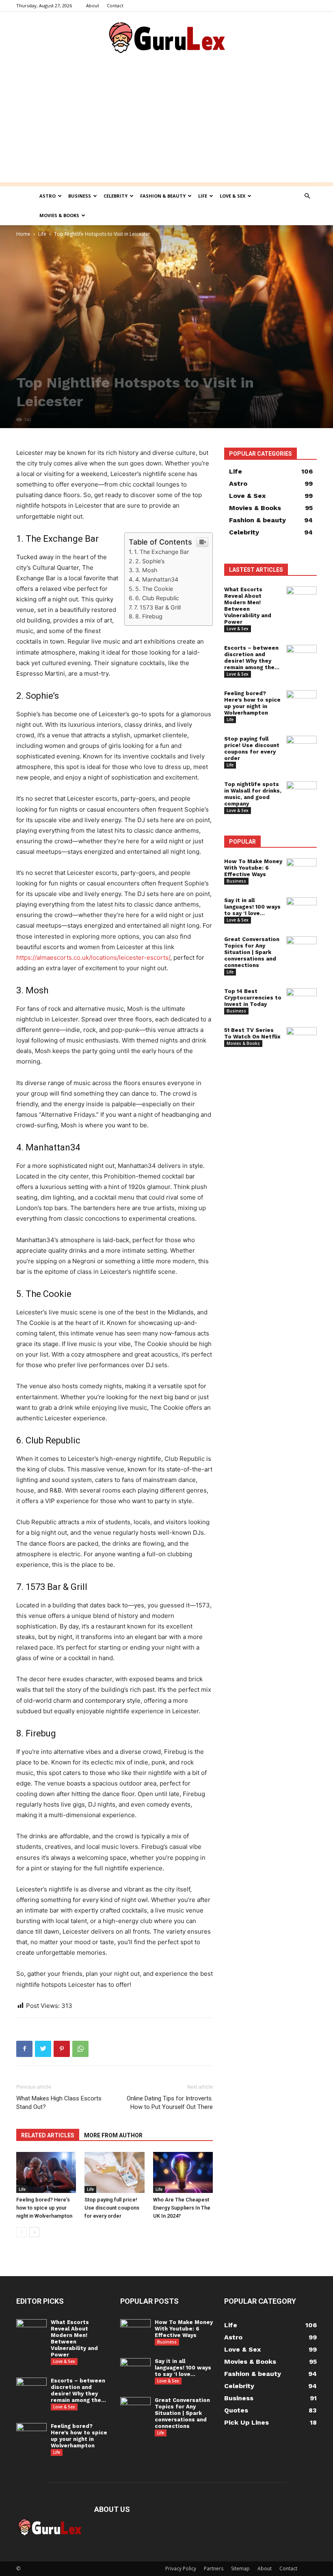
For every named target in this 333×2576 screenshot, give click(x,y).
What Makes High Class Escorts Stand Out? (59, 2103)
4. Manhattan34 (157, 579)
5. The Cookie (154, 589)
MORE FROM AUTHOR (113, 2135)
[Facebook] (24, 2049)
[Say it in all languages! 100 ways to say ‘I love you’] (302, 907)
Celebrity (116, 196)
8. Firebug (149, 616)
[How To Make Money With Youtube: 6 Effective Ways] (302, 869)
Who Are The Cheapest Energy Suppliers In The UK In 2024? (182, 2208)
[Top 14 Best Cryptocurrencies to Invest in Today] (302, 999)
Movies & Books (59, 215)
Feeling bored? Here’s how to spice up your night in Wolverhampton (44, 2208)
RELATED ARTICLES (48, 2135)
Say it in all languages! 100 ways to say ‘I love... (252, 907)
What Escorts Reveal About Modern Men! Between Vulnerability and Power (248, 606)
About (93, 5)
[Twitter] (43, 2049)
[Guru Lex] (166, 39)
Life (203, 196)
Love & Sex (232, 196)
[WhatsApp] (80, 2049)
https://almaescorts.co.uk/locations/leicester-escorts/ (93, 957)
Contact (115, 5)
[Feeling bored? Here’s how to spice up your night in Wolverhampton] (46, 2172)
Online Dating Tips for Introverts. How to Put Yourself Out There (170, 2103)
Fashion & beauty (163, 196)
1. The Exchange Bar (161, 552)
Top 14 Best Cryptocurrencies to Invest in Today (253, 998)
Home (23, 234)
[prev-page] (21, 2232)
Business (80, 196)
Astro (48, 196)
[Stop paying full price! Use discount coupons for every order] (114, 2172)
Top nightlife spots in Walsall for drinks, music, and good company (253, 794)
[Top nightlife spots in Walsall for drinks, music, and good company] (302, 792)
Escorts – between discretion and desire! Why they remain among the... (252, 658)
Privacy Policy (181, 2568)
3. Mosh (146, 570)
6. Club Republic (157, 598)
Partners (214, 2568)
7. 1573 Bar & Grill (157, 607)
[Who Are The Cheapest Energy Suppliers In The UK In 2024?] (183, 2172)
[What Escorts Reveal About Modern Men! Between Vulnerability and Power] (302, 597)
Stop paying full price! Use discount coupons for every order (112, 2208)
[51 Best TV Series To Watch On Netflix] (302, 1038)
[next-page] (34, 2232)
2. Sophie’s (150, 561)
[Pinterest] (62, 2049)
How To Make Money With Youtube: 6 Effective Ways (253, 868)
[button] (307, 196)
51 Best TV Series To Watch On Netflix (252, 1033)
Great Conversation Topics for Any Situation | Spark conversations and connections (252, 952)
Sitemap (240, 2568)
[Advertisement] (166, 125)
